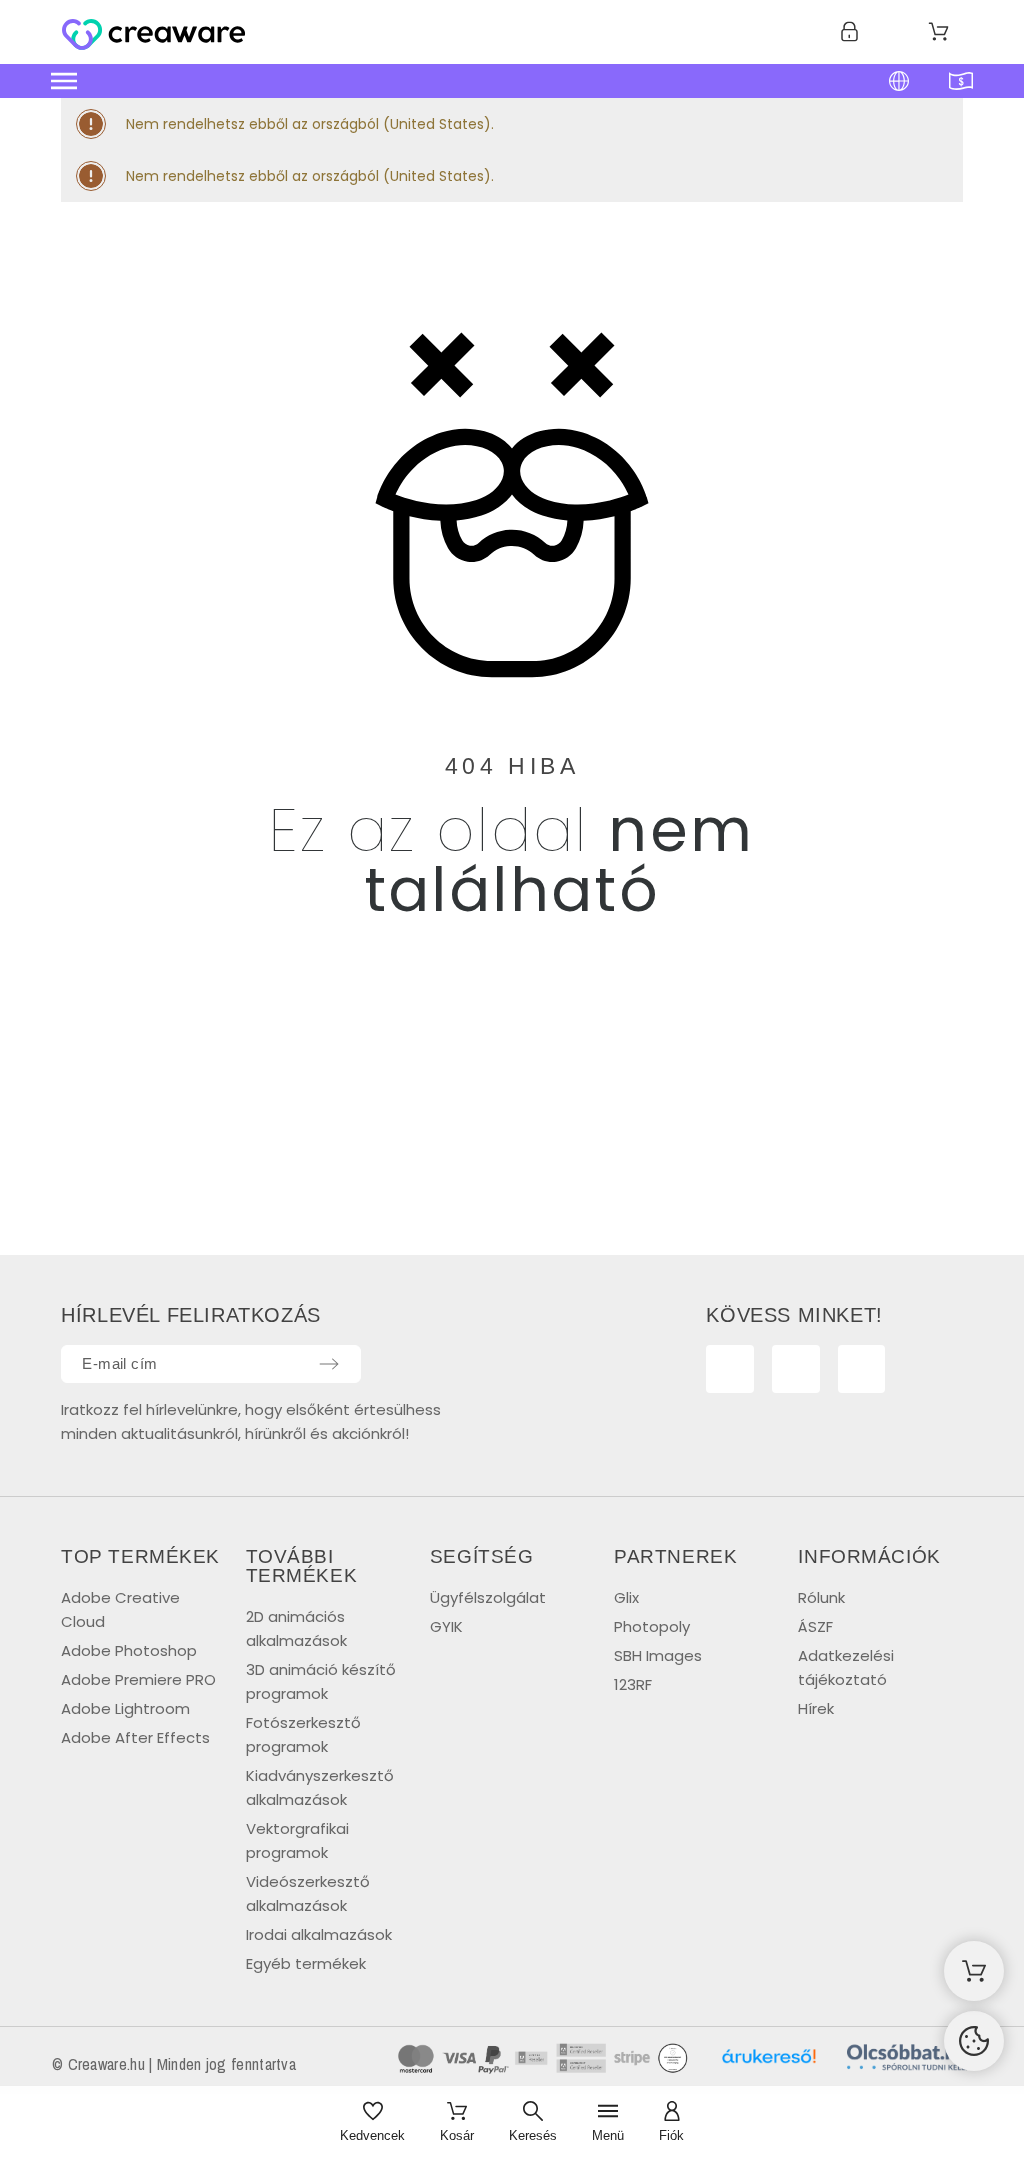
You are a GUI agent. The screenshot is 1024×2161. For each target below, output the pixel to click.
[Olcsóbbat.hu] (907, 2060)
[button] (396, 81)
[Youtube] (796, 1369)
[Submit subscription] (329, 1364)
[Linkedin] (862, 1369)
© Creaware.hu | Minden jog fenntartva (174, 2064)
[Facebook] (730, 1369)
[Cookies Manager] (974, 2041)
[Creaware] (153, 36)
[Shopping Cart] (974, 1971)
